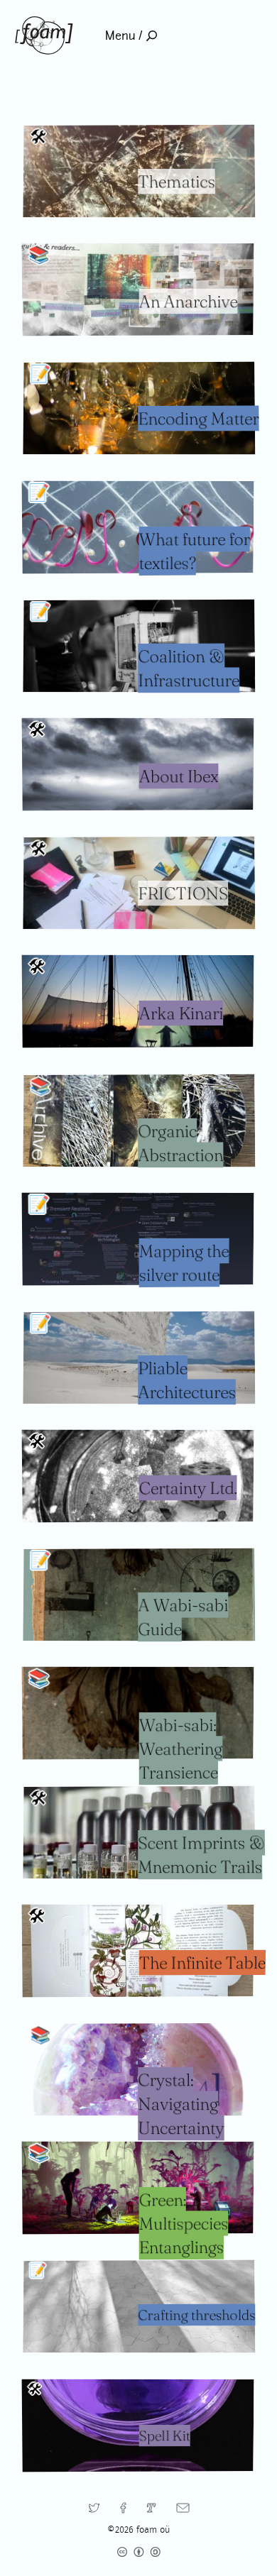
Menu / (124, 36)
